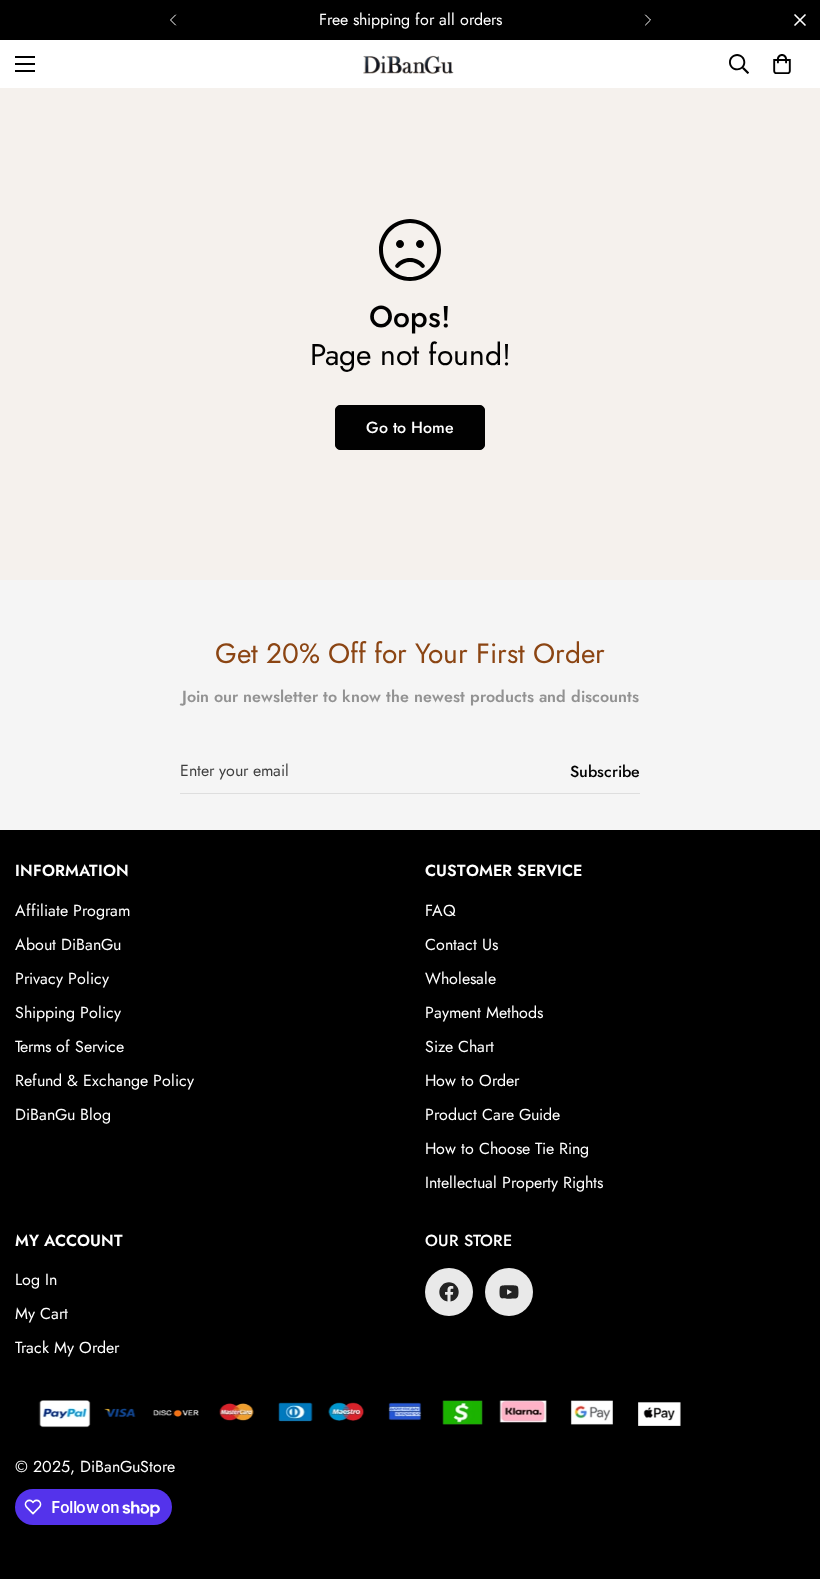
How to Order (472, 1080)
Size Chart (459, 1046)
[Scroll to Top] (781, 1470)
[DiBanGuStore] (410, 64)
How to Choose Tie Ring (507, 1148)
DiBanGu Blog (63, 1114)
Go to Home (410, 427)
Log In (36, 1279)
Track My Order (67, 1347)
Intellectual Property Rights (514, 1182)
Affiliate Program (72, 910)
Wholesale (460, 978)
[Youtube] (509, 1292)
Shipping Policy (68, 1012)
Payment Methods (484, 1012)
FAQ (440, 910)
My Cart (41, 1313)
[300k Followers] (449, 1292)
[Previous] (172, 20)
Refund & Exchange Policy (104, 1080)
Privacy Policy (62, 978)
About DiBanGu (68, 944)
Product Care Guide (492, 1114)
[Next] (647, 20)
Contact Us (461, 944)
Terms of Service (69, 1046)
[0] (782, 64)
